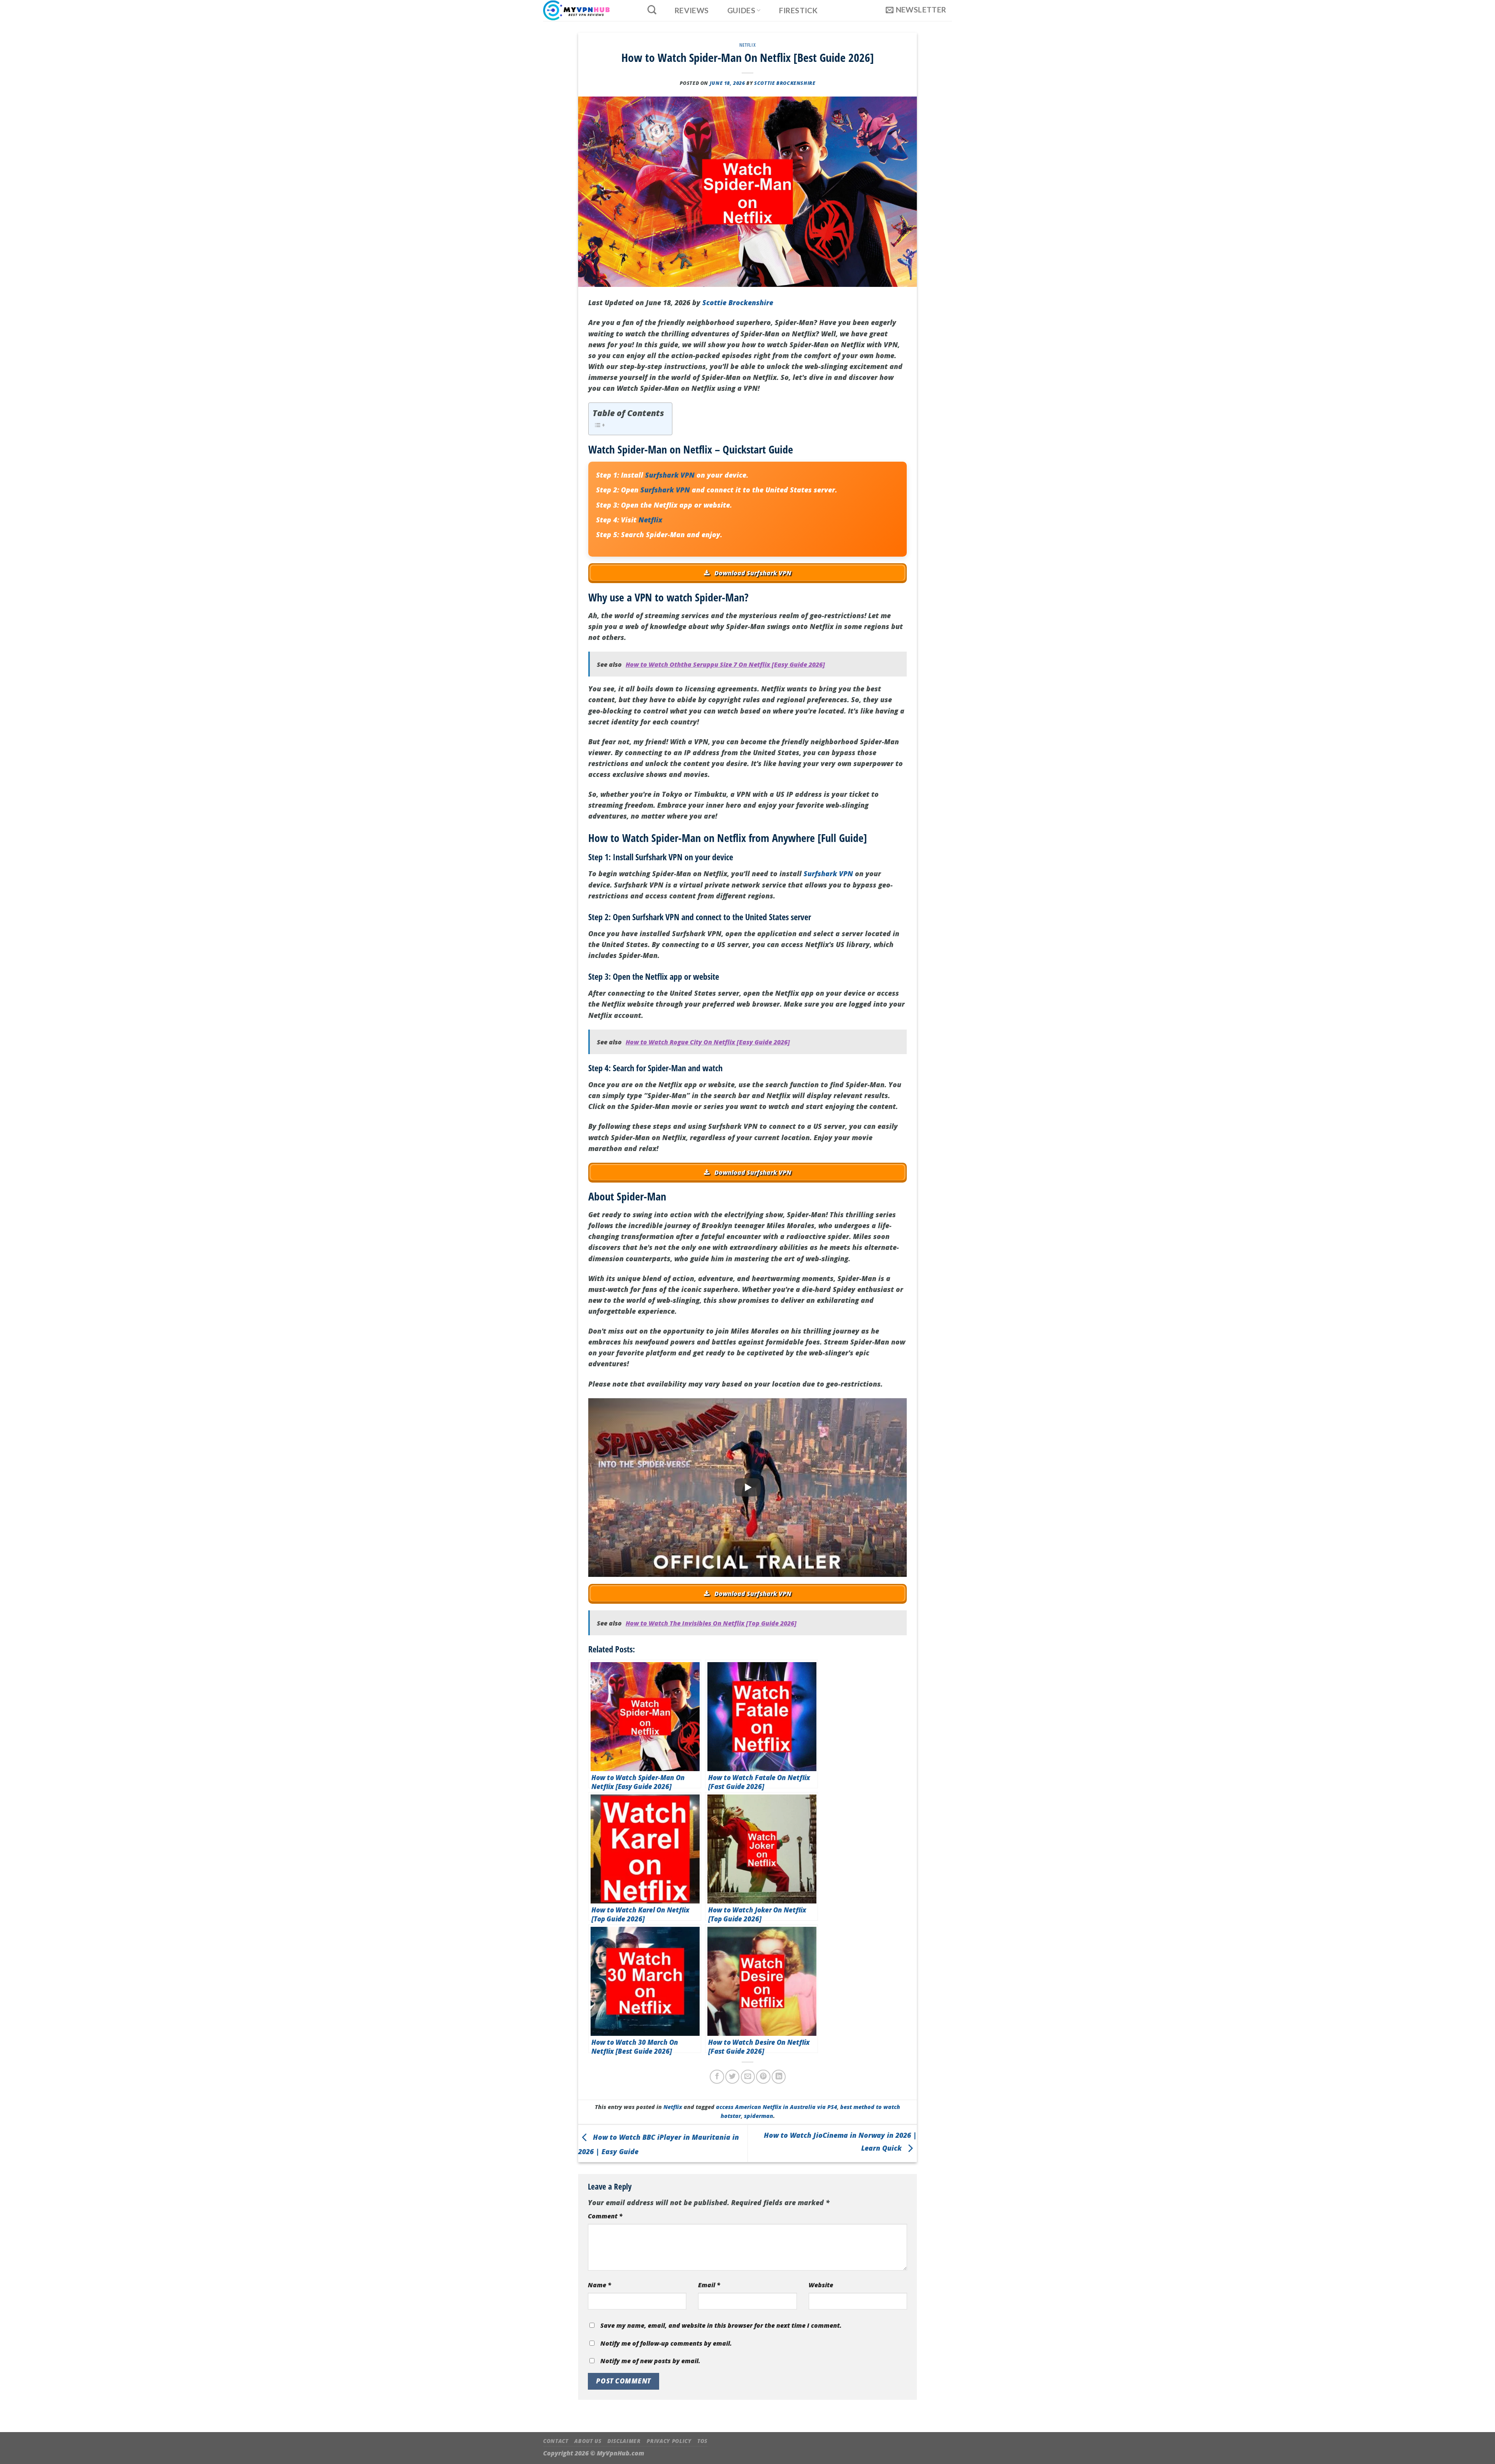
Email (709, 2285)
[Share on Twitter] (732, 2077)
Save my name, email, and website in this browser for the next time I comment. (721, 2325)
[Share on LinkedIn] (779, 2077)
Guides (741, 10)
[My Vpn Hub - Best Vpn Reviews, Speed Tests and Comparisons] (587, 11)
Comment (605, 2216)
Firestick (799, 11)
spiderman (759, 2116)
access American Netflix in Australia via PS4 (777, 2107)
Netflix (747, 45)
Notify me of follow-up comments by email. (666, 2343)
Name (600, 2285)
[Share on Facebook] (717, 2077)
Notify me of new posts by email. (650, 2361)
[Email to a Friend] (748, 2077)
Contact (556, 2441)
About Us (588, 2441)
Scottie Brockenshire (785, 83)
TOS (702, 2441)
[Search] (652, 10)
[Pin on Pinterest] (763, 2077)
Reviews (692, 11)
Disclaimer (624, 2441)
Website (821, 2285)
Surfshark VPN (670, 475)
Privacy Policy (669, 2441)
